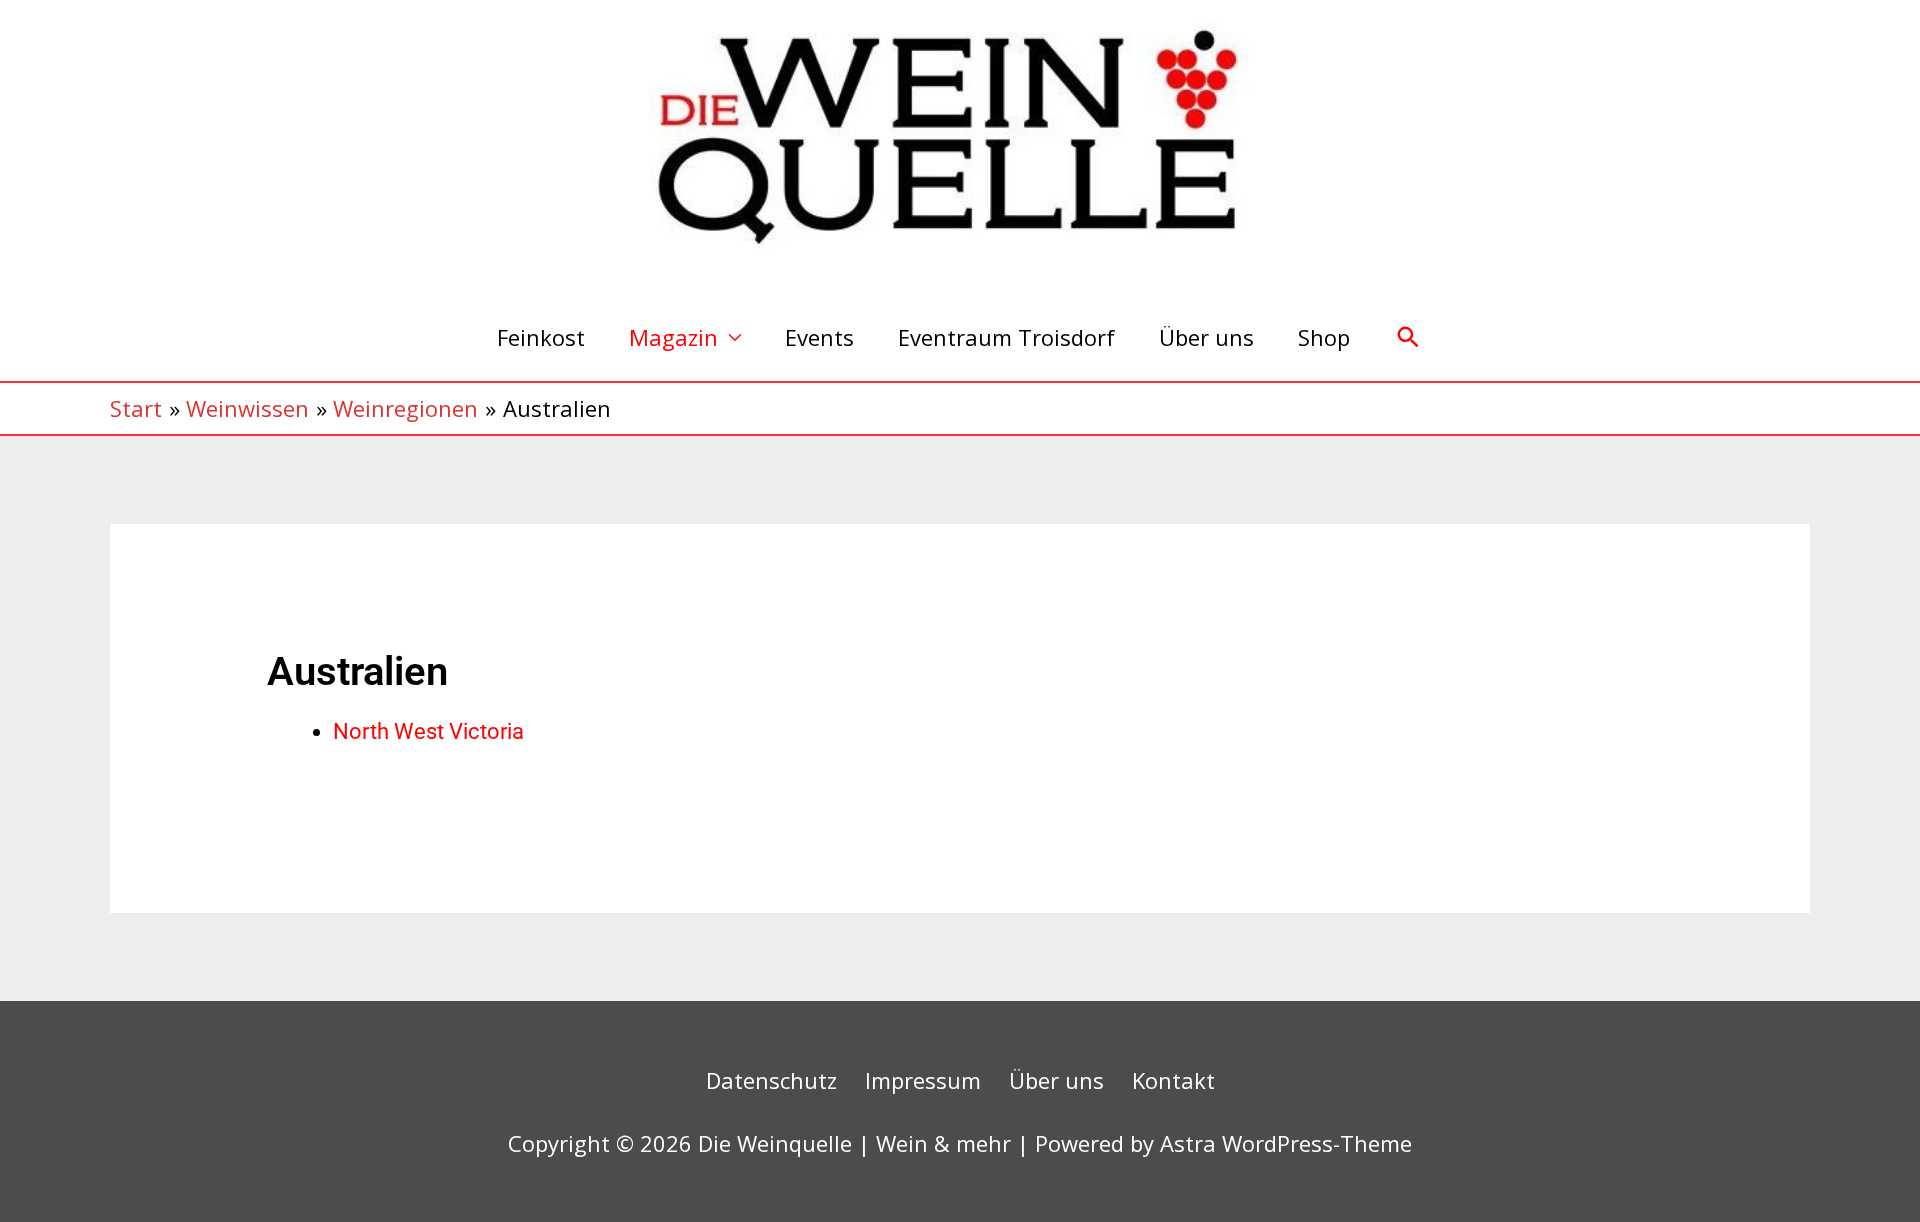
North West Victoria (428, 731)
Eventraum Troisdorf (1006, 337)
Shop (1324, 337)
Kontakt (1173, 1080)
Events (819, 337)
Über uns (1206, 337)
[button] (1408, 337)
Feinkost (541, 337)
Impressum (923, 1080)
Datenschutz (771, 1080)
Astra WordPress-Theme (1286, 1143)
